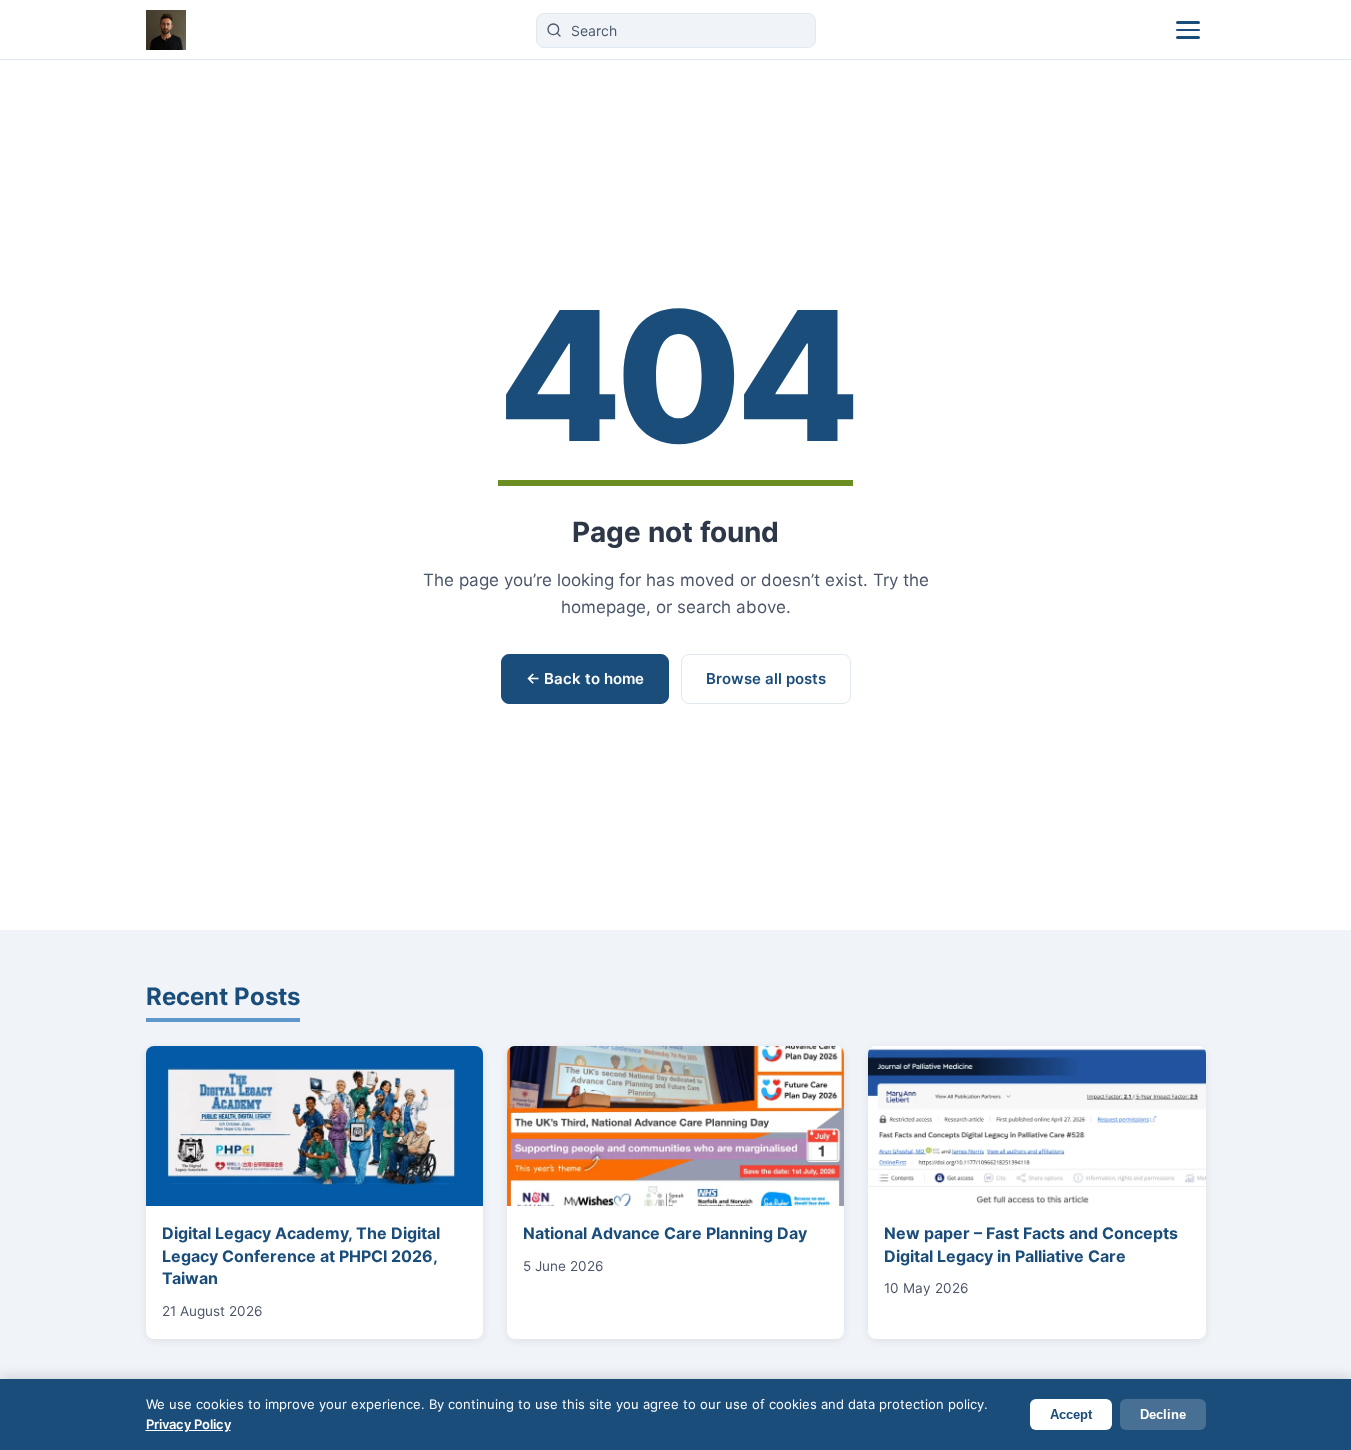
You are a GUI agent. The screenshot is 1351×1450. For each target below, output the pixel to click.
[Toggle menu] (1188, 30)
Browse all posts (766, 678)
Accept (1071, 1414)
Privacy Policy (188, 1424)
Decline (1163, 1414)
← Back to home (585, 678)
